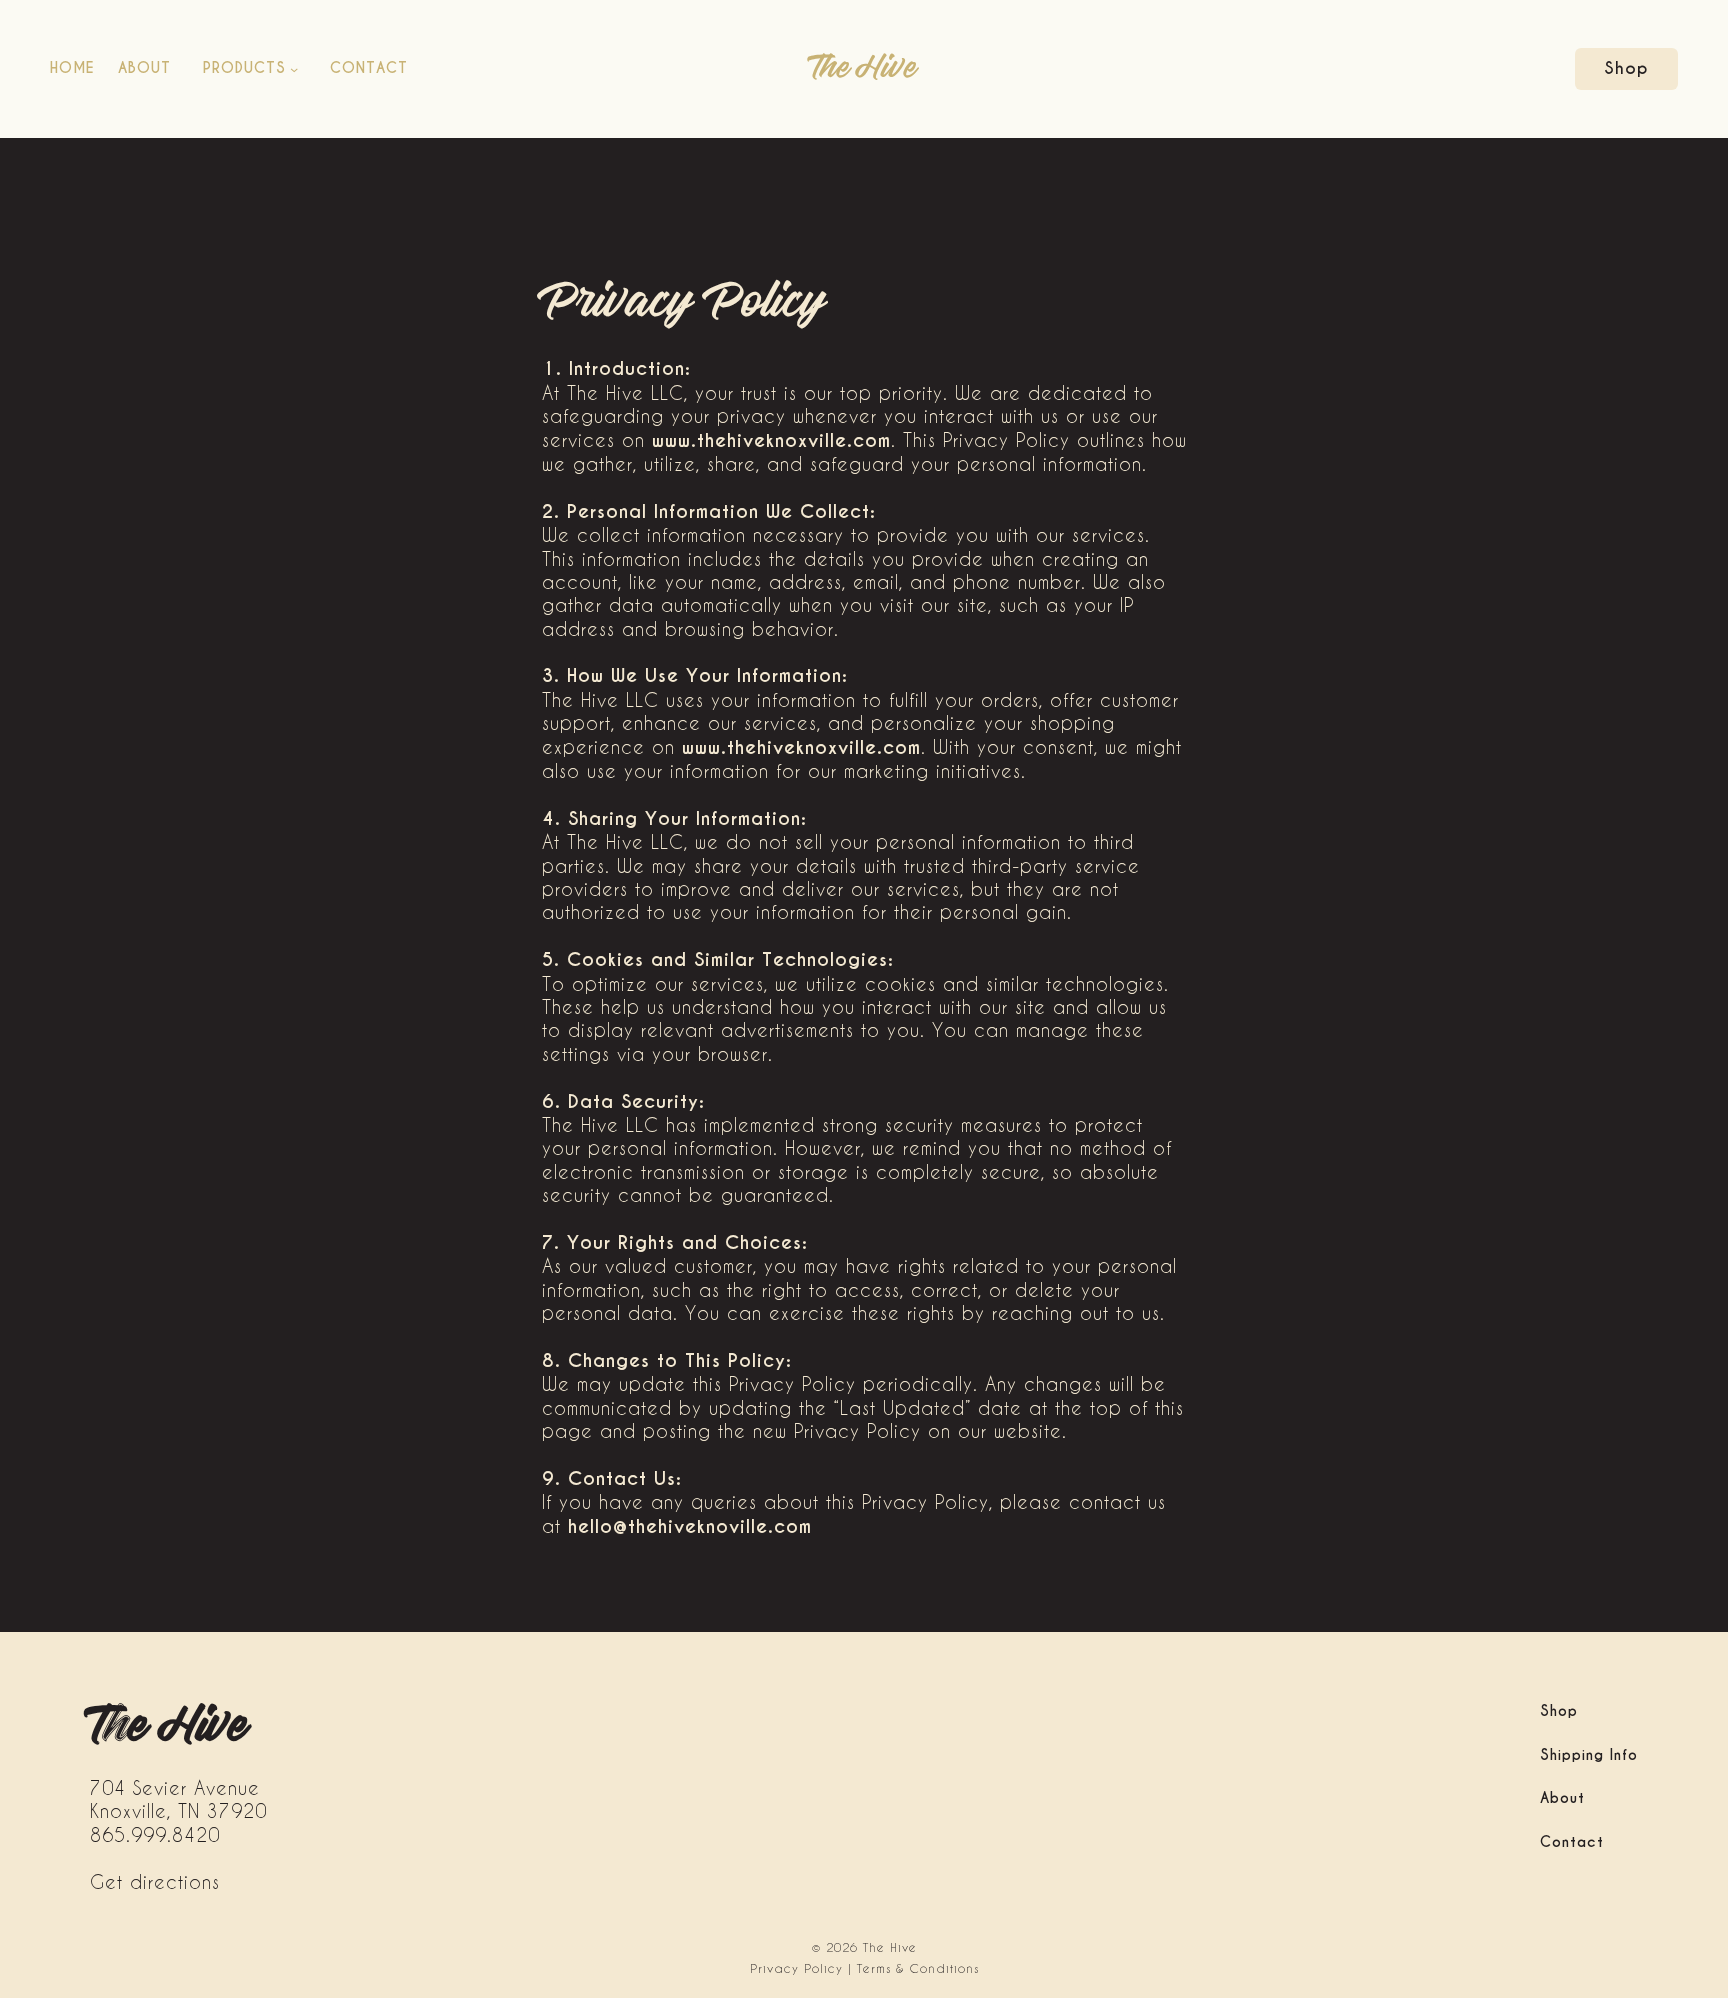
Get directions (155, 1881)
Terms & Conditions (918, 1968)
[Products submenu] (294, 69)
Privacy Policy (796, 1968)
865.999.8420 (155, 1834)
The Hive (864, 69)
